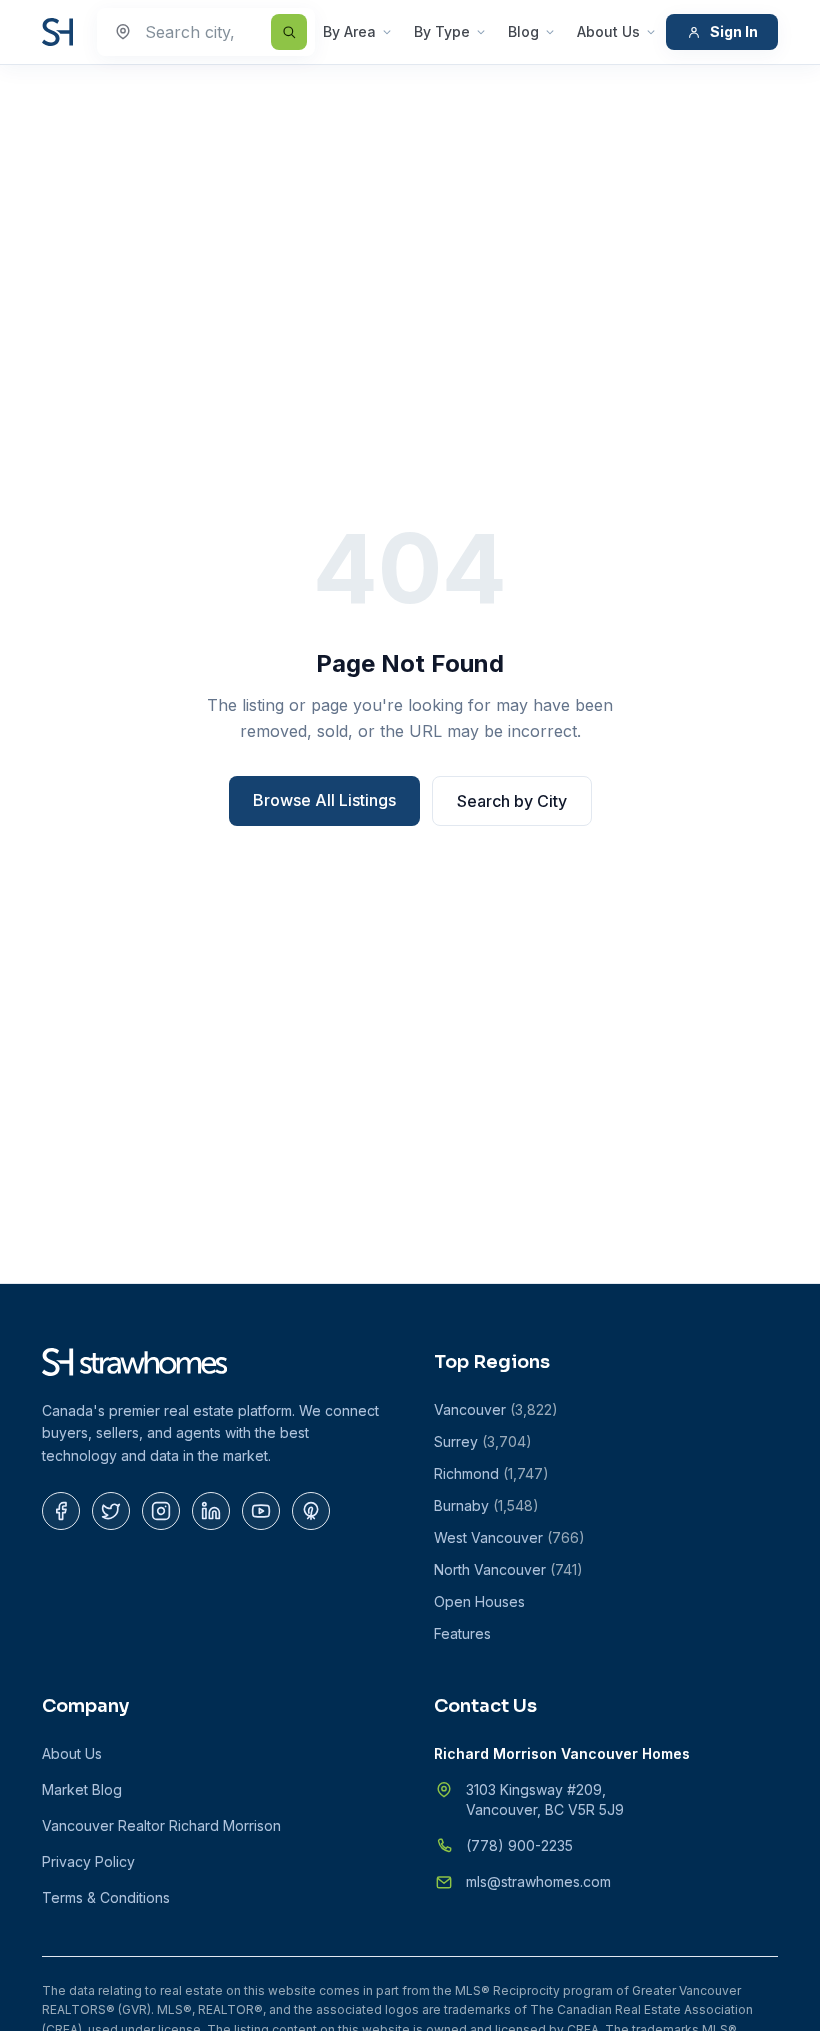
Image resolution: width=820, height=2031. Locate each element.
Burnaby (486, 1505)
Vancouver (496, 1409)
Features (462, 1633)
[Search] (289, 32)
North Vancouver (508, 1569)
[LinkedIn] (211, 1511)
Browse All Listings (324, 800)
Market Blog (82, 1789)
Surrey (483, 1441)
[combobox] (206, 32)
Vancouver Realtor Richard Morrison (161, 1825)
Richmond (491, 1473)
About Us (608, 31)
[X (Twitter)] (111, 1511)
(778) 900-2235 (519, 1845)
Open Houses (479, 1601)
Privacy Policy (88, 1861)
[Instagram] (161, 1511)
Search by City (512, 801)
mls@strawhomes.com (538, 1881)
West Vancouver (509, 1537)
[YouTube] (261, 1511)
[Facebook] (61, 1511)
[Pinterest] (311, 1511)
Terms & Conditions (106, 1897)
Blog (523, 31)
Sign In (734, 31)
